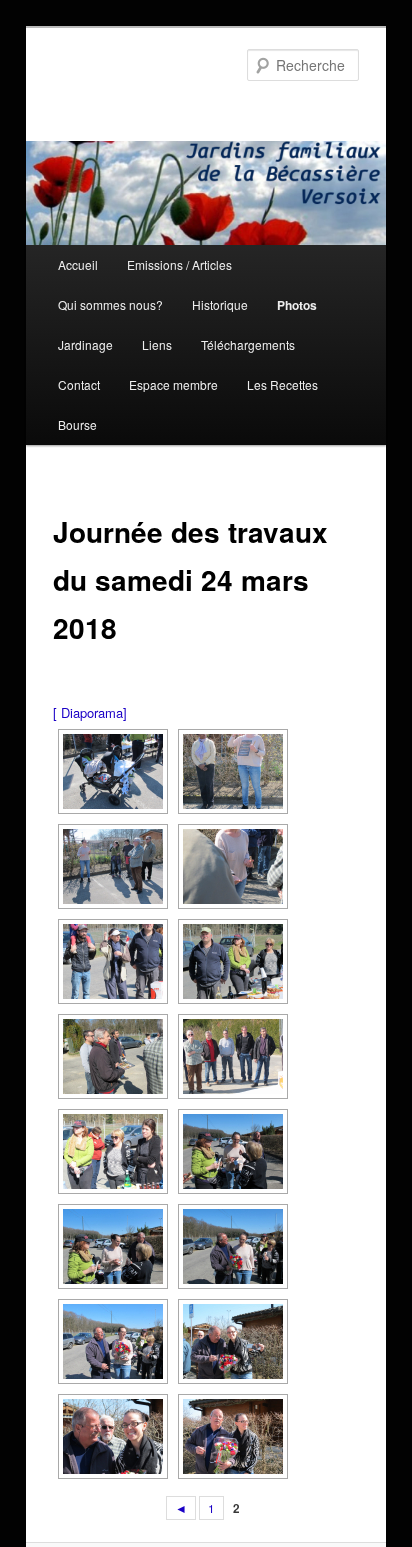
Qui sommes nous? (110, 304)
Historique (220, 304)
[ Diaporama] (90, 712)
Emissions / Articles (179, 264)
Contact (79, 384)
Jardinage (85, 344)
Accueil (78, 264)
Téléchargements (248, 344)
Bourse (77, 424)
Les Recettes (282, 384)
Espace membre (173, 384)
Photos (297, 305)
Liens (157, 344)
